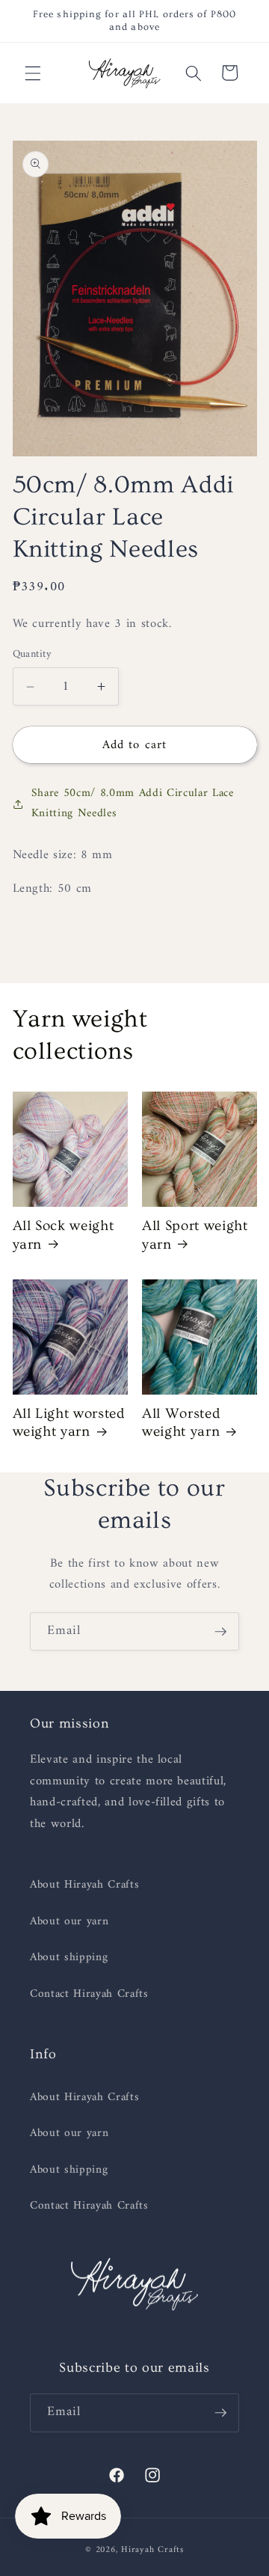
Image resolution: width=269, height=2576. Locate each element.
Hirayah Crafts (152, 2550)
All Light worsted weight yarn (69, 1423)
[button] (33, 73)
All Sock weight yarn (64, 1235)
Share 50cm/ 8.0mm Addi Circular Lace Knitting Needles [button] (133, 804)
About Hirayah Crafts (84, 1885)
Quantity (33, 655)
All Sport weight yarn (195, 1235)
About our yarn (69, 1922)
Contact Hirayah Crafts (89, 1994)
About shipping (69, 1958)
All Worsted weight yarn (181, 1423)
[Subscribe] (220, 1632)
